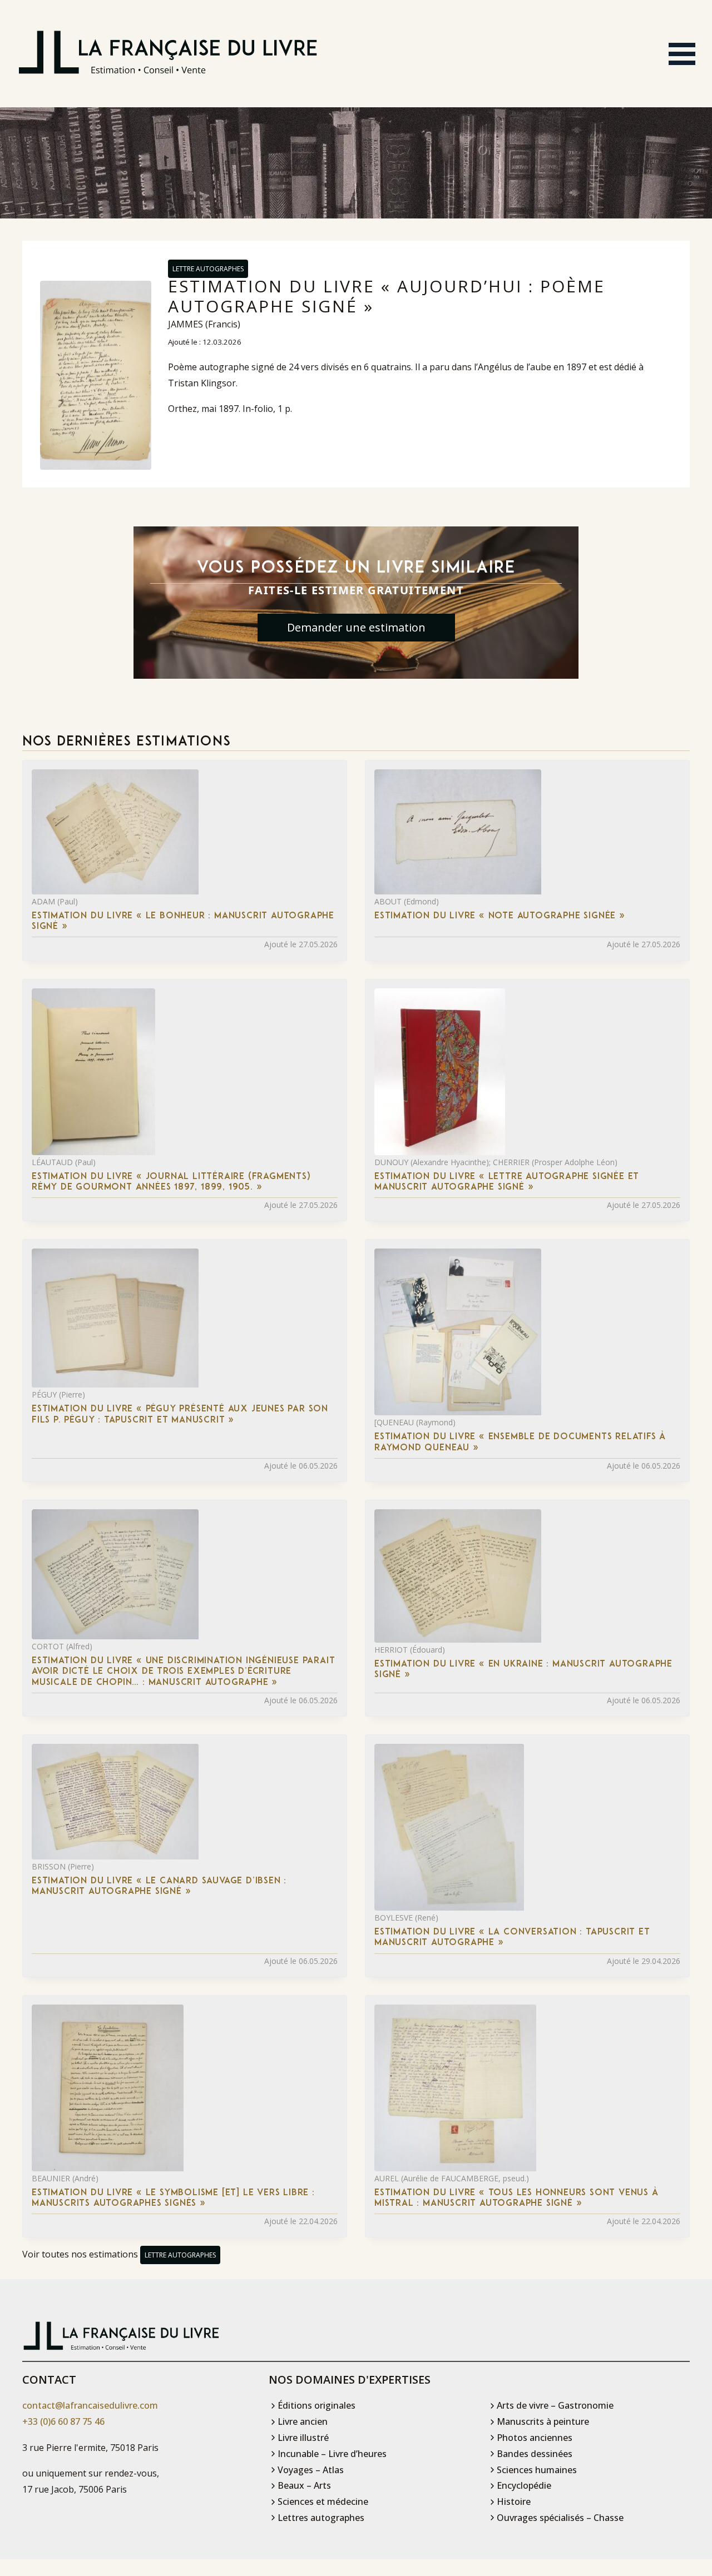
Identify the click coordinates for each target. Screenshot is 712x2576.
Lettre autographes (208, 269)
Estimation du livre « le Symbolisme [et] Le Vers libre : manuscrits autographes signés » (173, 2198)
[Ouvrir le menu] (682, 54)
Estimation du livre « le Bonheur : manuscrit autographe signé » (183, 921)
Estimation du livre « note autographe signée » (500, 916)
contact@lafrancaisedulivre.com (90, 2405)
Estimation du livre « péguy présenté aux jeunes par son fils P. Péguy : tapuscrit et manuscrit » (180, 1414)
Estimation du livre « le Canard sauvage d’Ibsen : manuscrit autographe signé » (159, 1886)
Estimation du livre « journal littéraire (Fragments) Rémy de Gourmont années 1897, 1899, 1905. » (171, 1182)
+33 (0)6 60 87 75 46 (63, 2421)
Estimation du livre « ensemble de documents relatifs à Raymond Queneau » (520, 1442)
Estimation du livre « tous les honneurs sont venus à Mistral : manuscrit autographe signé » (516, 2198)
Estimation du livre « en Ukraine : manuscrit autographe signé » (523, 1670)
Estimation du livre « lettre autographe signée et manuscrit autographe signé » (507, 1182)
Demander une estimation (356, 627)
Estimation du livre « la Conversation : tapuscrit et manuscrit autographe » (512, 1938)
